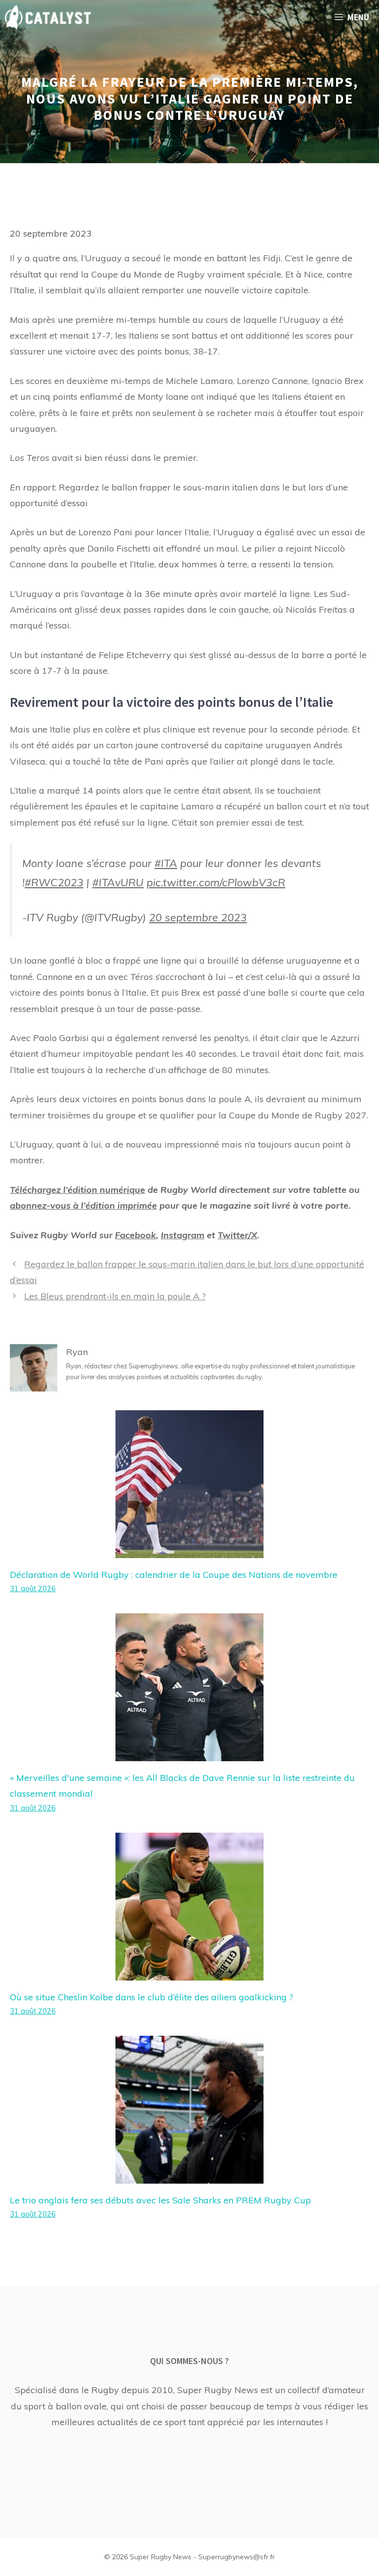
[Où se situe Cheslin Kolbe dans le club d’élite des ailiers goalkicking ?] (189, 1972)
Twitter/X (237, 1235)
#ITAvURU (118, 882)
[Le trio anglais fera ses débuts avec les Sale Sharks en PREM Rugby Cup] (189, 2175)
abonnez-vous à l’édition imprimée (83, 1205)
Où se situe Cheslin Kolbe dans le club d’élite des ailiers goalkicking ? (152, 1997)
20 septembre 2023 (198, 917)
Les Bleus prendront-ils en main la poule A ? (115, 1296)
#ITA (166, 863)
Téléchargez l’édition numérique (77, 1190)
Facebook (135, 1235)
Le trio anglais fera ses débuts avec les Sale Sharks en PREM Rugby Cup (160, 2200)
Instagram (183, 1235)
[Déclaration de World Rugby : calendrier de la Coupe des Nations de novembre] (189, 1549)
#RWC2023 (54, 882)
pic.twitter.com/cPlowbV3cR (216, 882)
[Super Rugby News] (48, 17)
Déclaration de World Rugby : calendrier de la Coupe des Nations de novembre (174, 1575)
